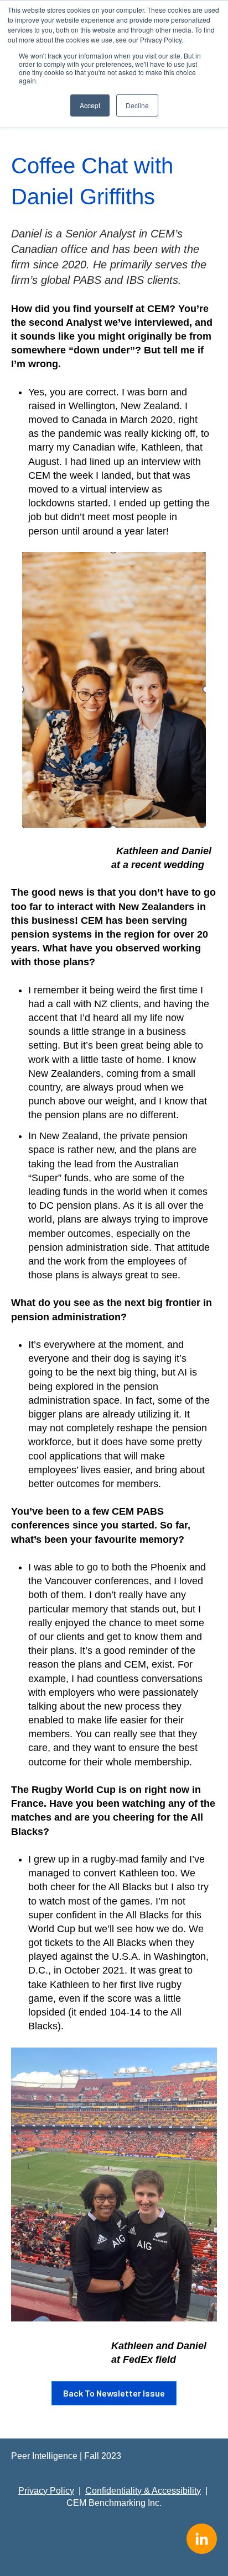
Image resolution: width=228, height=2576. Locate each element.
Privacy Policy (46, 2491)
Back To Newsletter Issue (114, 2393)
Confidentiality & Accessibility (143, 2491)
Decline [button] (137, 105)
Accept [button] (90, 105)
